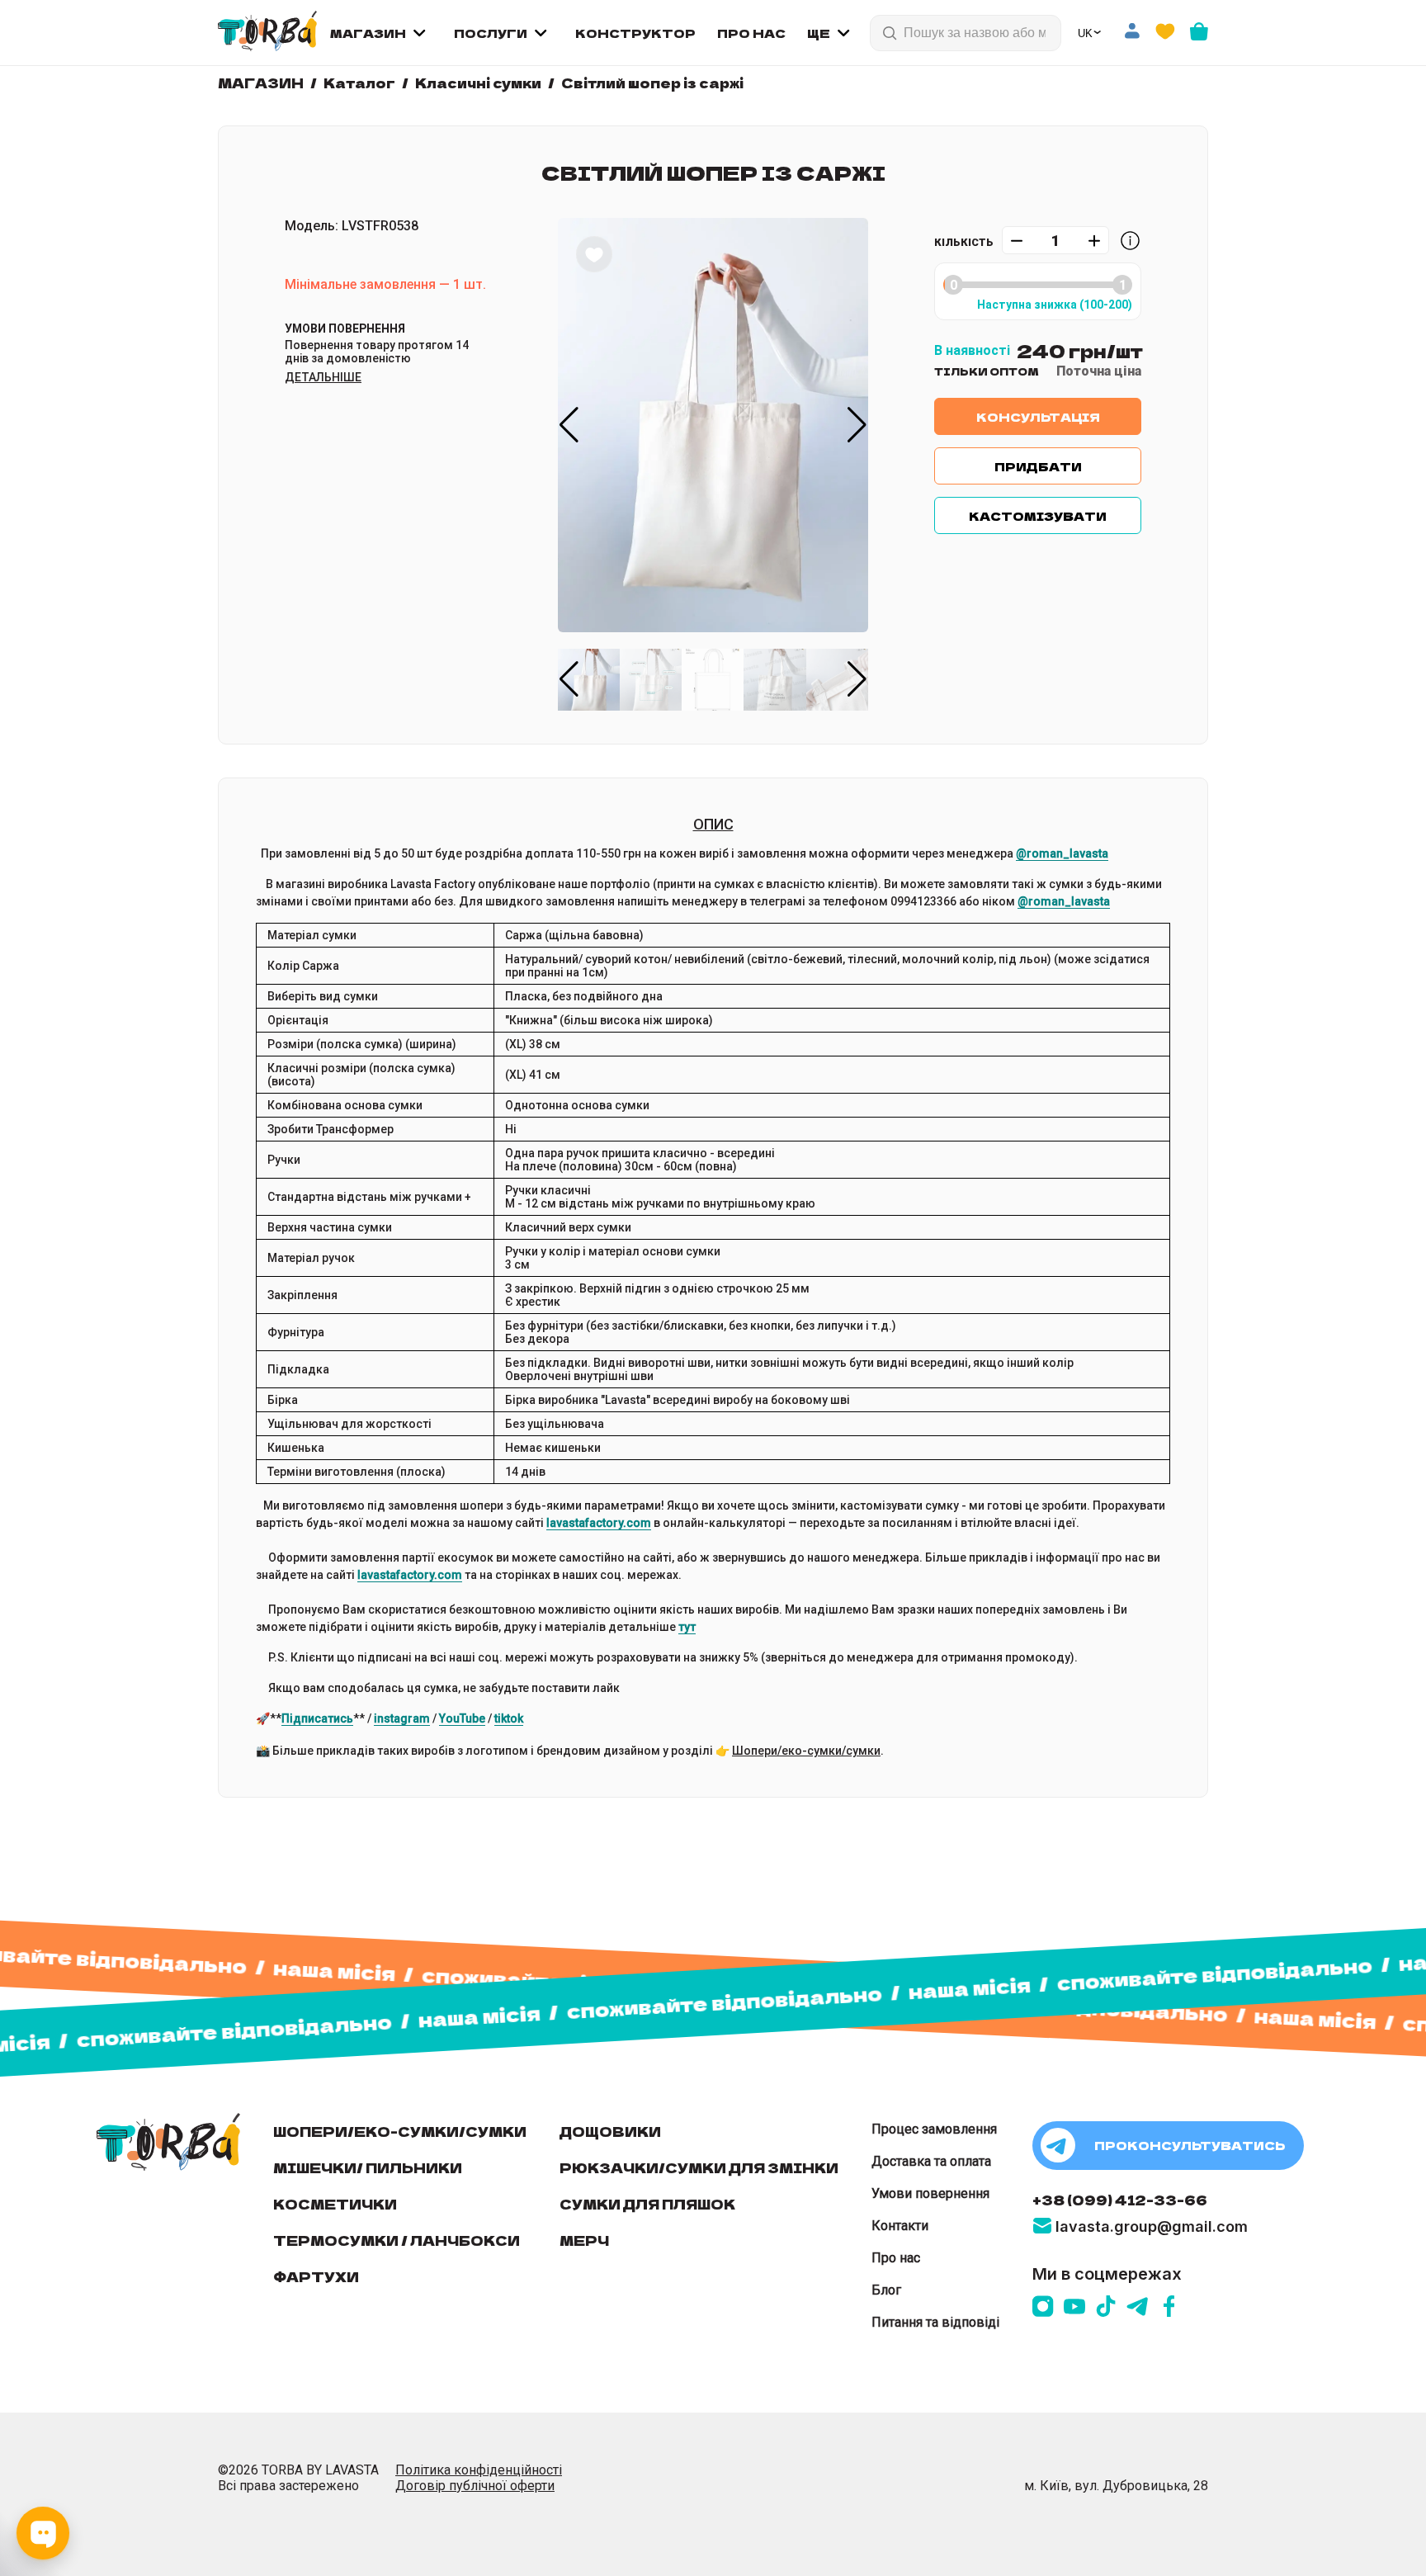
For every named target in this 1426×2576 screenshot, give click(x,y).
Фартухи (316, 2276)
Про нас (896, 2258)
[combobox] (976, 33)
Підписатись (317, 1718)
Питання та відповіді (935, 2322)
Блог (886, 2290)
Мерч (584, 2240)
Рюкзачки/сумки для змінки (699, 2167)
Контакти (900, 2226)
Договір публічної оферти (475, 2486)
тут (687, 1627)
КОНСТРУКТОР (635, 33)
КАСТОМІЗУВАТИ (1038, 516)
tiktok (509, 1718)
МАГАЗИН (368, 33)
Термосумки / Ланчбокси (397, 2240)
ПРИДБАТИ (1038, 466)
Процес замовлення (934, 2129)
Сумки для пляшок (647, 2204)
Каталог (359, 83)
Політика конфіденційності (479, 2470)
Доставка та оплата (931, 2161)
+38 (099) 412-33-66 (1120, 2200)
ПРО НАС (751, 33)
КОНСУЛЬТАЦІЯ (1038, 417)
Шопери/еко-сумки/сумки (806, 1751)
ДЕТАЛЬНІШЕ (323, 377)
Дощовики (610, 2131)
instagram (402, 1718)
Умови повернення (930, 2193)
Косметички (335, 2204)
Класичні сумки (478, 83)
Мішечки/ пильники (368, 2167)
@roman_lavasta (1062, 853)
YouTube (462, 1718)
